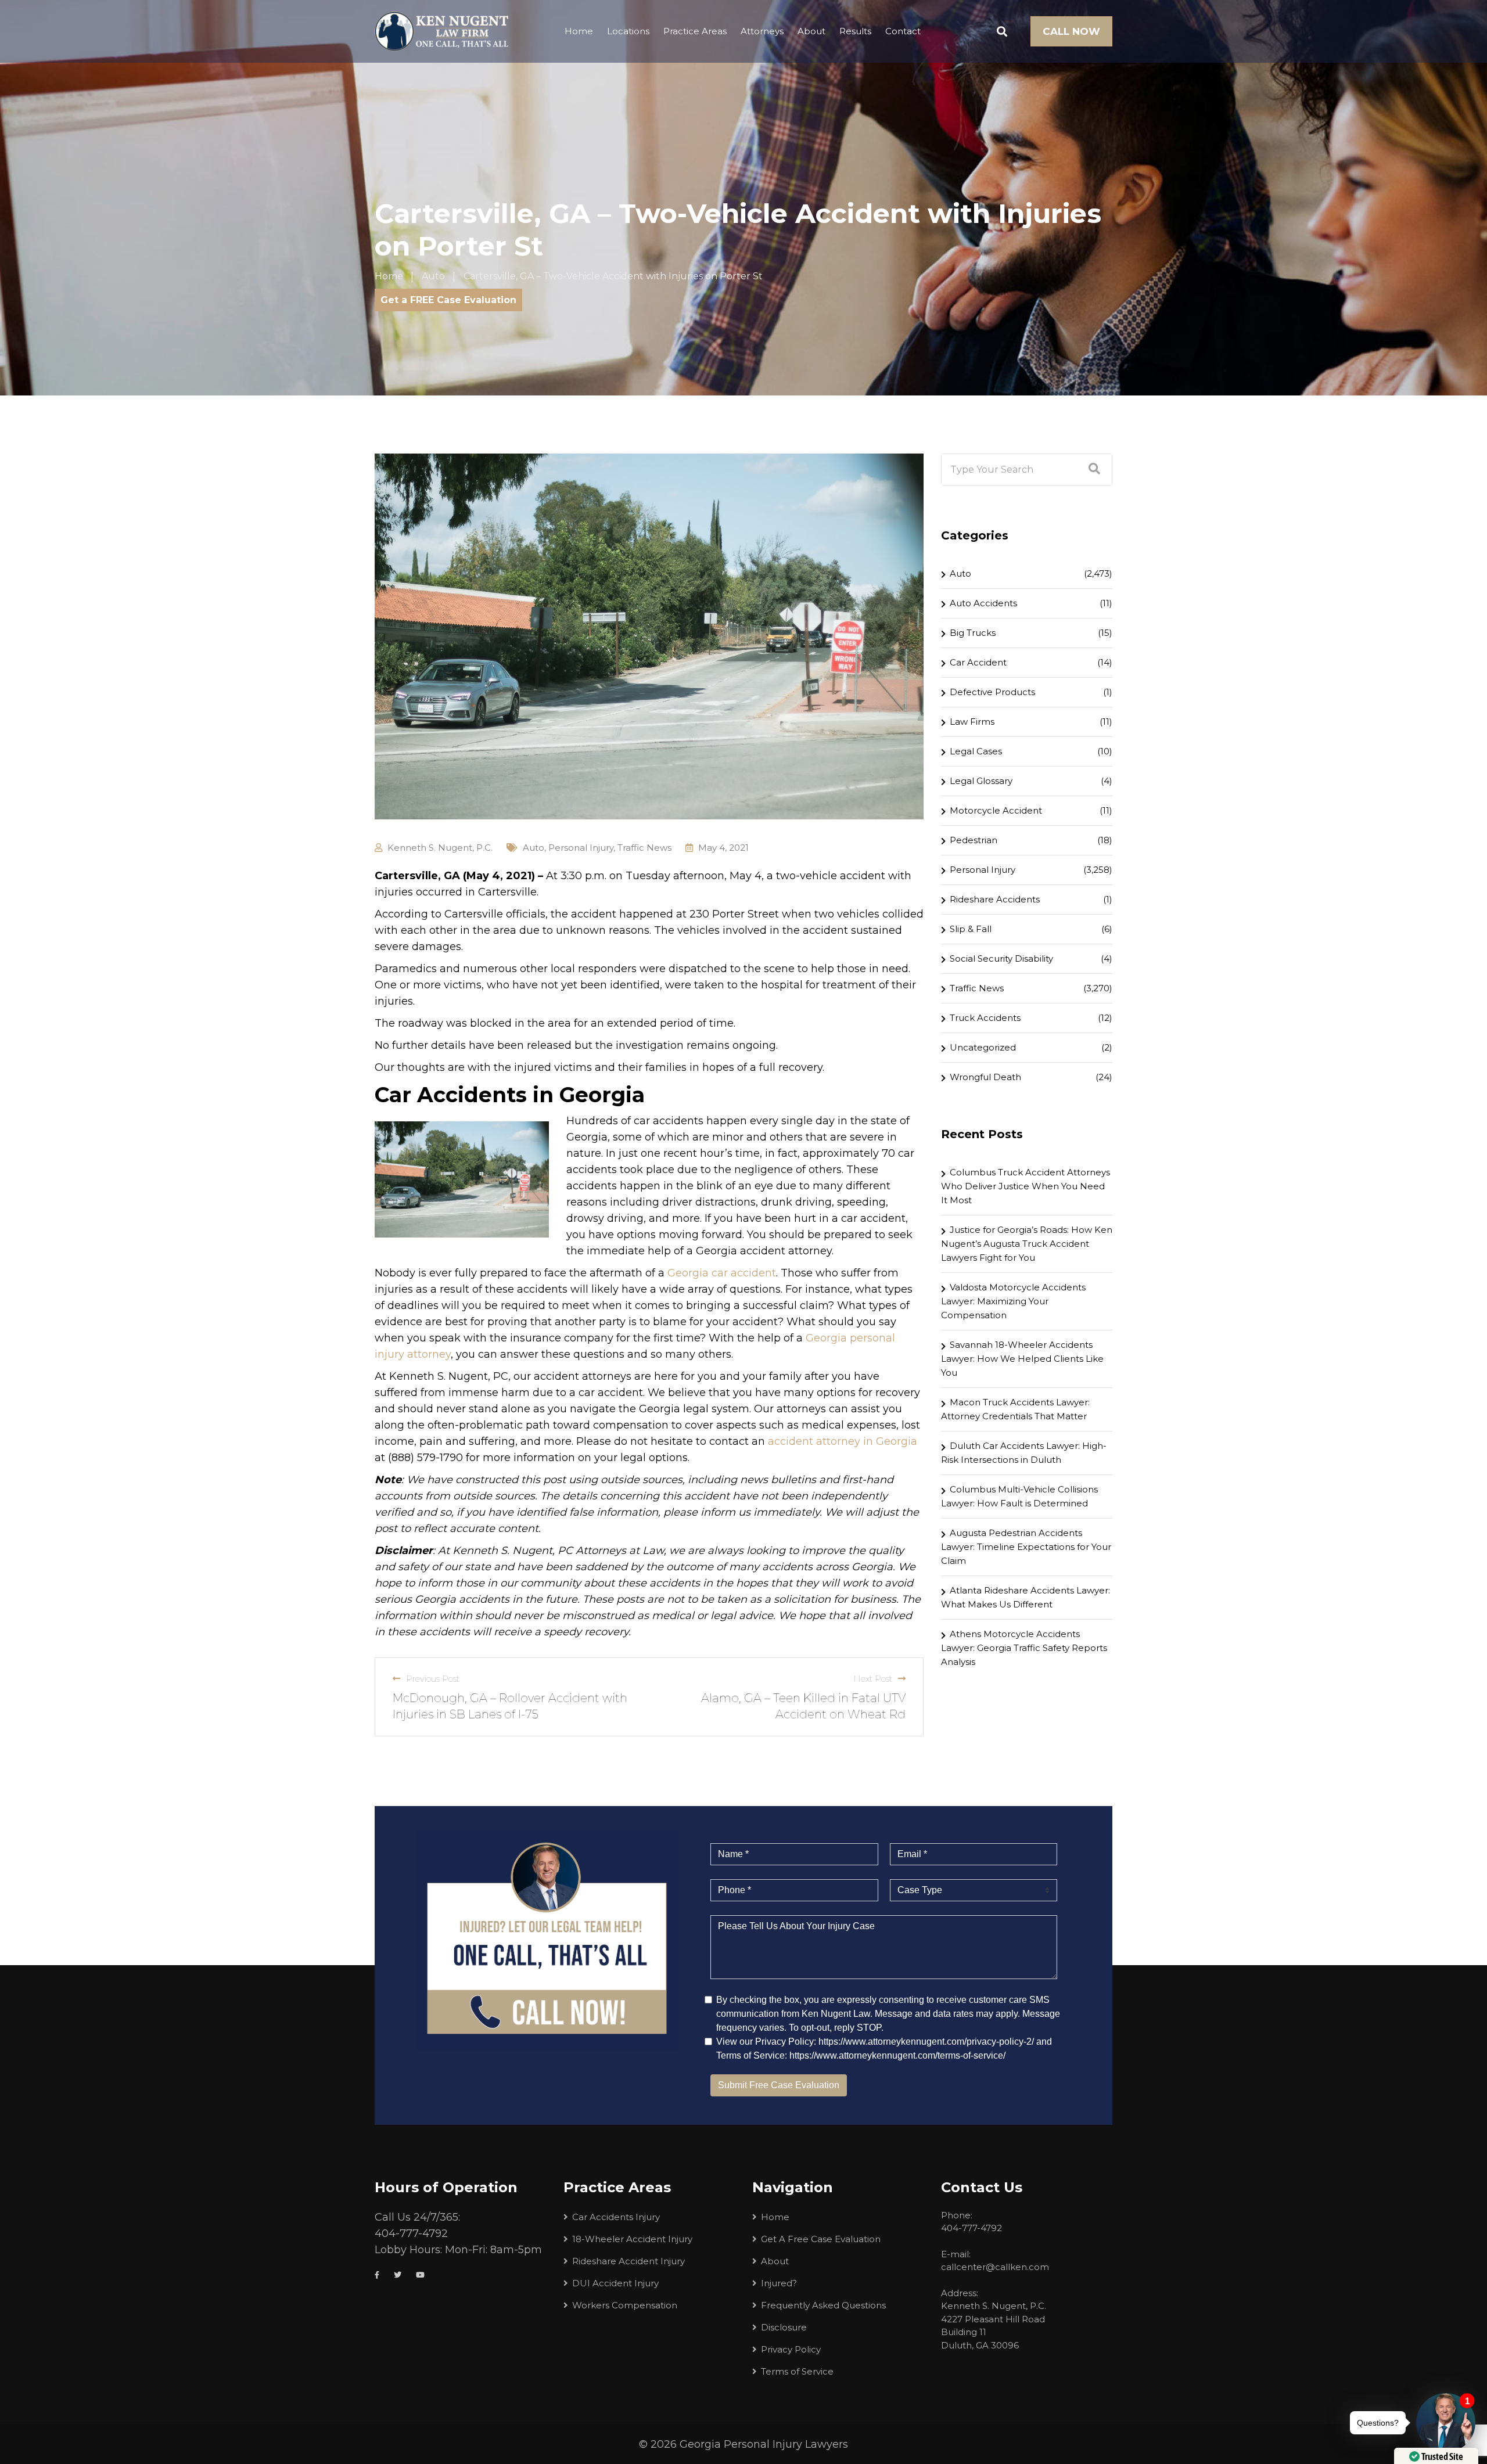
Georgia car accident (722, 1273)
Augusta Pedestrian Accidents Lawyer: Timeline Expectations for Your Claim (1026, 1547)
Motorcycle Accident (996, 810)
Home (579, 31)
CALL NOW (1071, 31)
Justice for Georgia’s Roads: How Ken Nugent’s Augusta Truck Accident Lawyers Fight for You (1027, 1244)
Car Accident (978, 662)
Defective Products (992, 692)
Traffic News (644, 848)
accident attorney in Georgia (843, 1441)
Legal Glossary (981, 781)
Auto (534, 848)
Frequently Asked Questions (823, 2305)
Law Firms (972, 722)
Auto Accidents (983, 603)
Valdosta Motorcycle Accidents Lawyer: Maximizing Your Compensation (1013, 1301)
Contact (903, 31)
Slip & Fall (971, 929)
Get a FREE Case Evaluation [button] (448, 300)
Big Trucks (973, 633)
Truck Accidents (985, 1018)
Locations (628, 31)
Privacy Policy (791, 2349)
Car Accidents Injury (616, 2217)
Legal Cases (976, 751)
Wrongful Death (985, 1077)
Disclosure (784, 2327)
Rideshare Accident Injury (628, 2261)
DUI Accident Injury (615, 2283)
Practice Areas (695, 31)
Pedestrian (974, 840)
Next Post (873, 1679)
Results (855, 31)
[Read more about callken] (441, 31)
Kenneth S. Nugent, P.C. (440, 848)
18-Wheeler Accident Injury (632, 2239)
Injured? (779, 2283)
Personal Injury (581, 848)
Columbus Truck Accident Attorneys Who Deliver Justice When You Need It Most (1026, 1186)
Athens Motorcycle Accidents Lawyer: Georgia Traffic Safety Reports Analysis (1024, 1648)
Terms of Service (797, 2371)
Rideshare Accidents (995, 899)
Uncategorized (983, 1047)
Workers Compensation (625, 2305)
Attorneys (762, 31)
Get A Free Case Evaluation (821, 2239)
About (811, 31)
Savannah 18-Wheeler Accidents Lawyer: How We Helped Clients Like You (1022, 1359)
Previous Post (433, 1679)
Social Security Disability (1001, 958)
